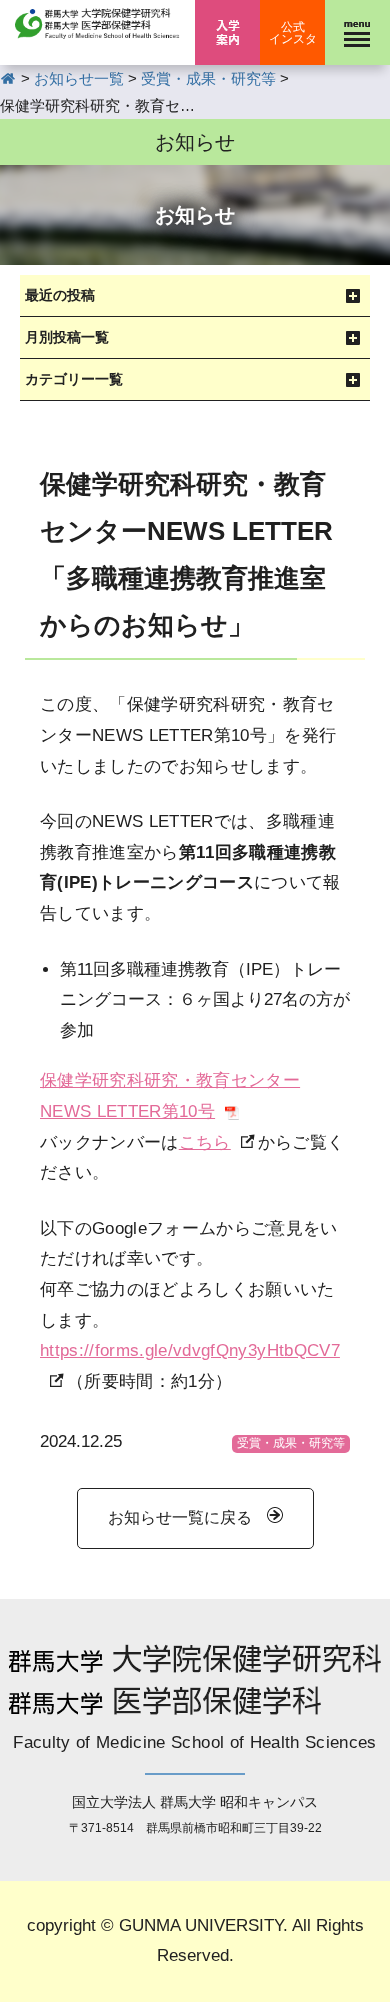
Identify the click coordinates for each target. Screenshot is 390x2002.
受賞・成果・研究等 (291, 1443)
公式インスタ (293, 33)
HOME (8, 78)
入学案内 (227, 32)
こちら (205, 1142)
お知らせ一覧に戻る (180, 1517)
